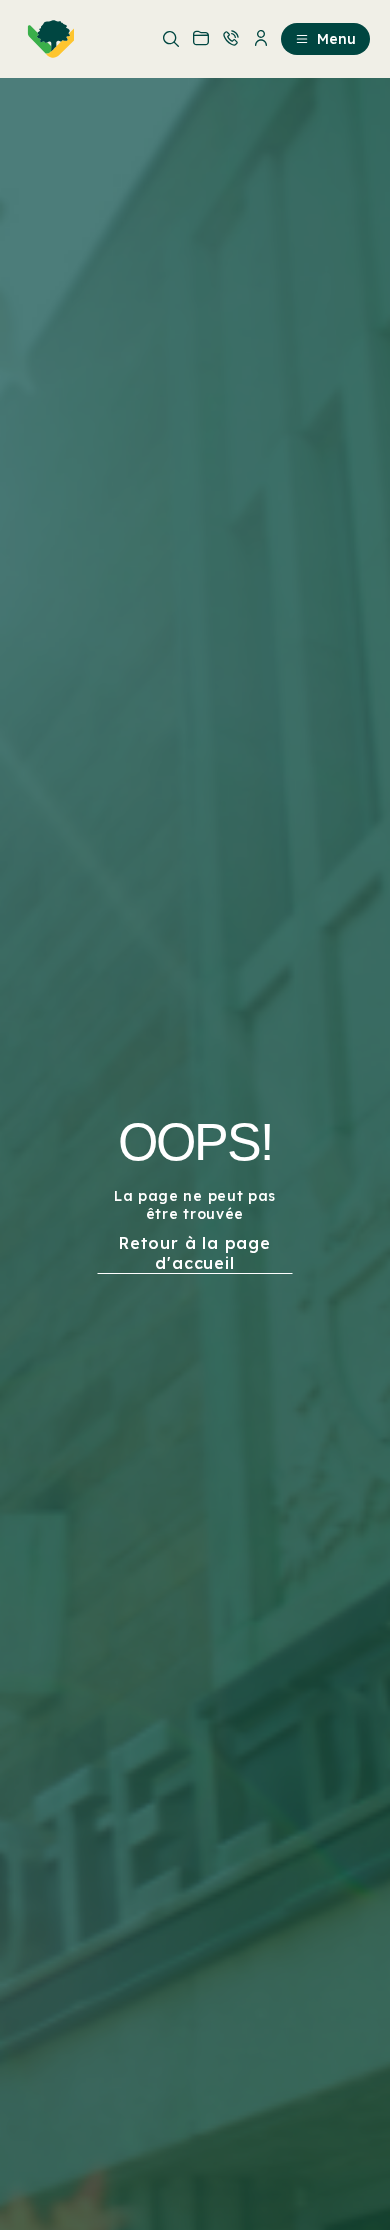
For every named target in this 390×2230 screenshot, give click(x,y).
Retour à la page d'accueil (195, 1253)
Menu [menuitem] (336, 39)
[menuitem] (47, 39)
